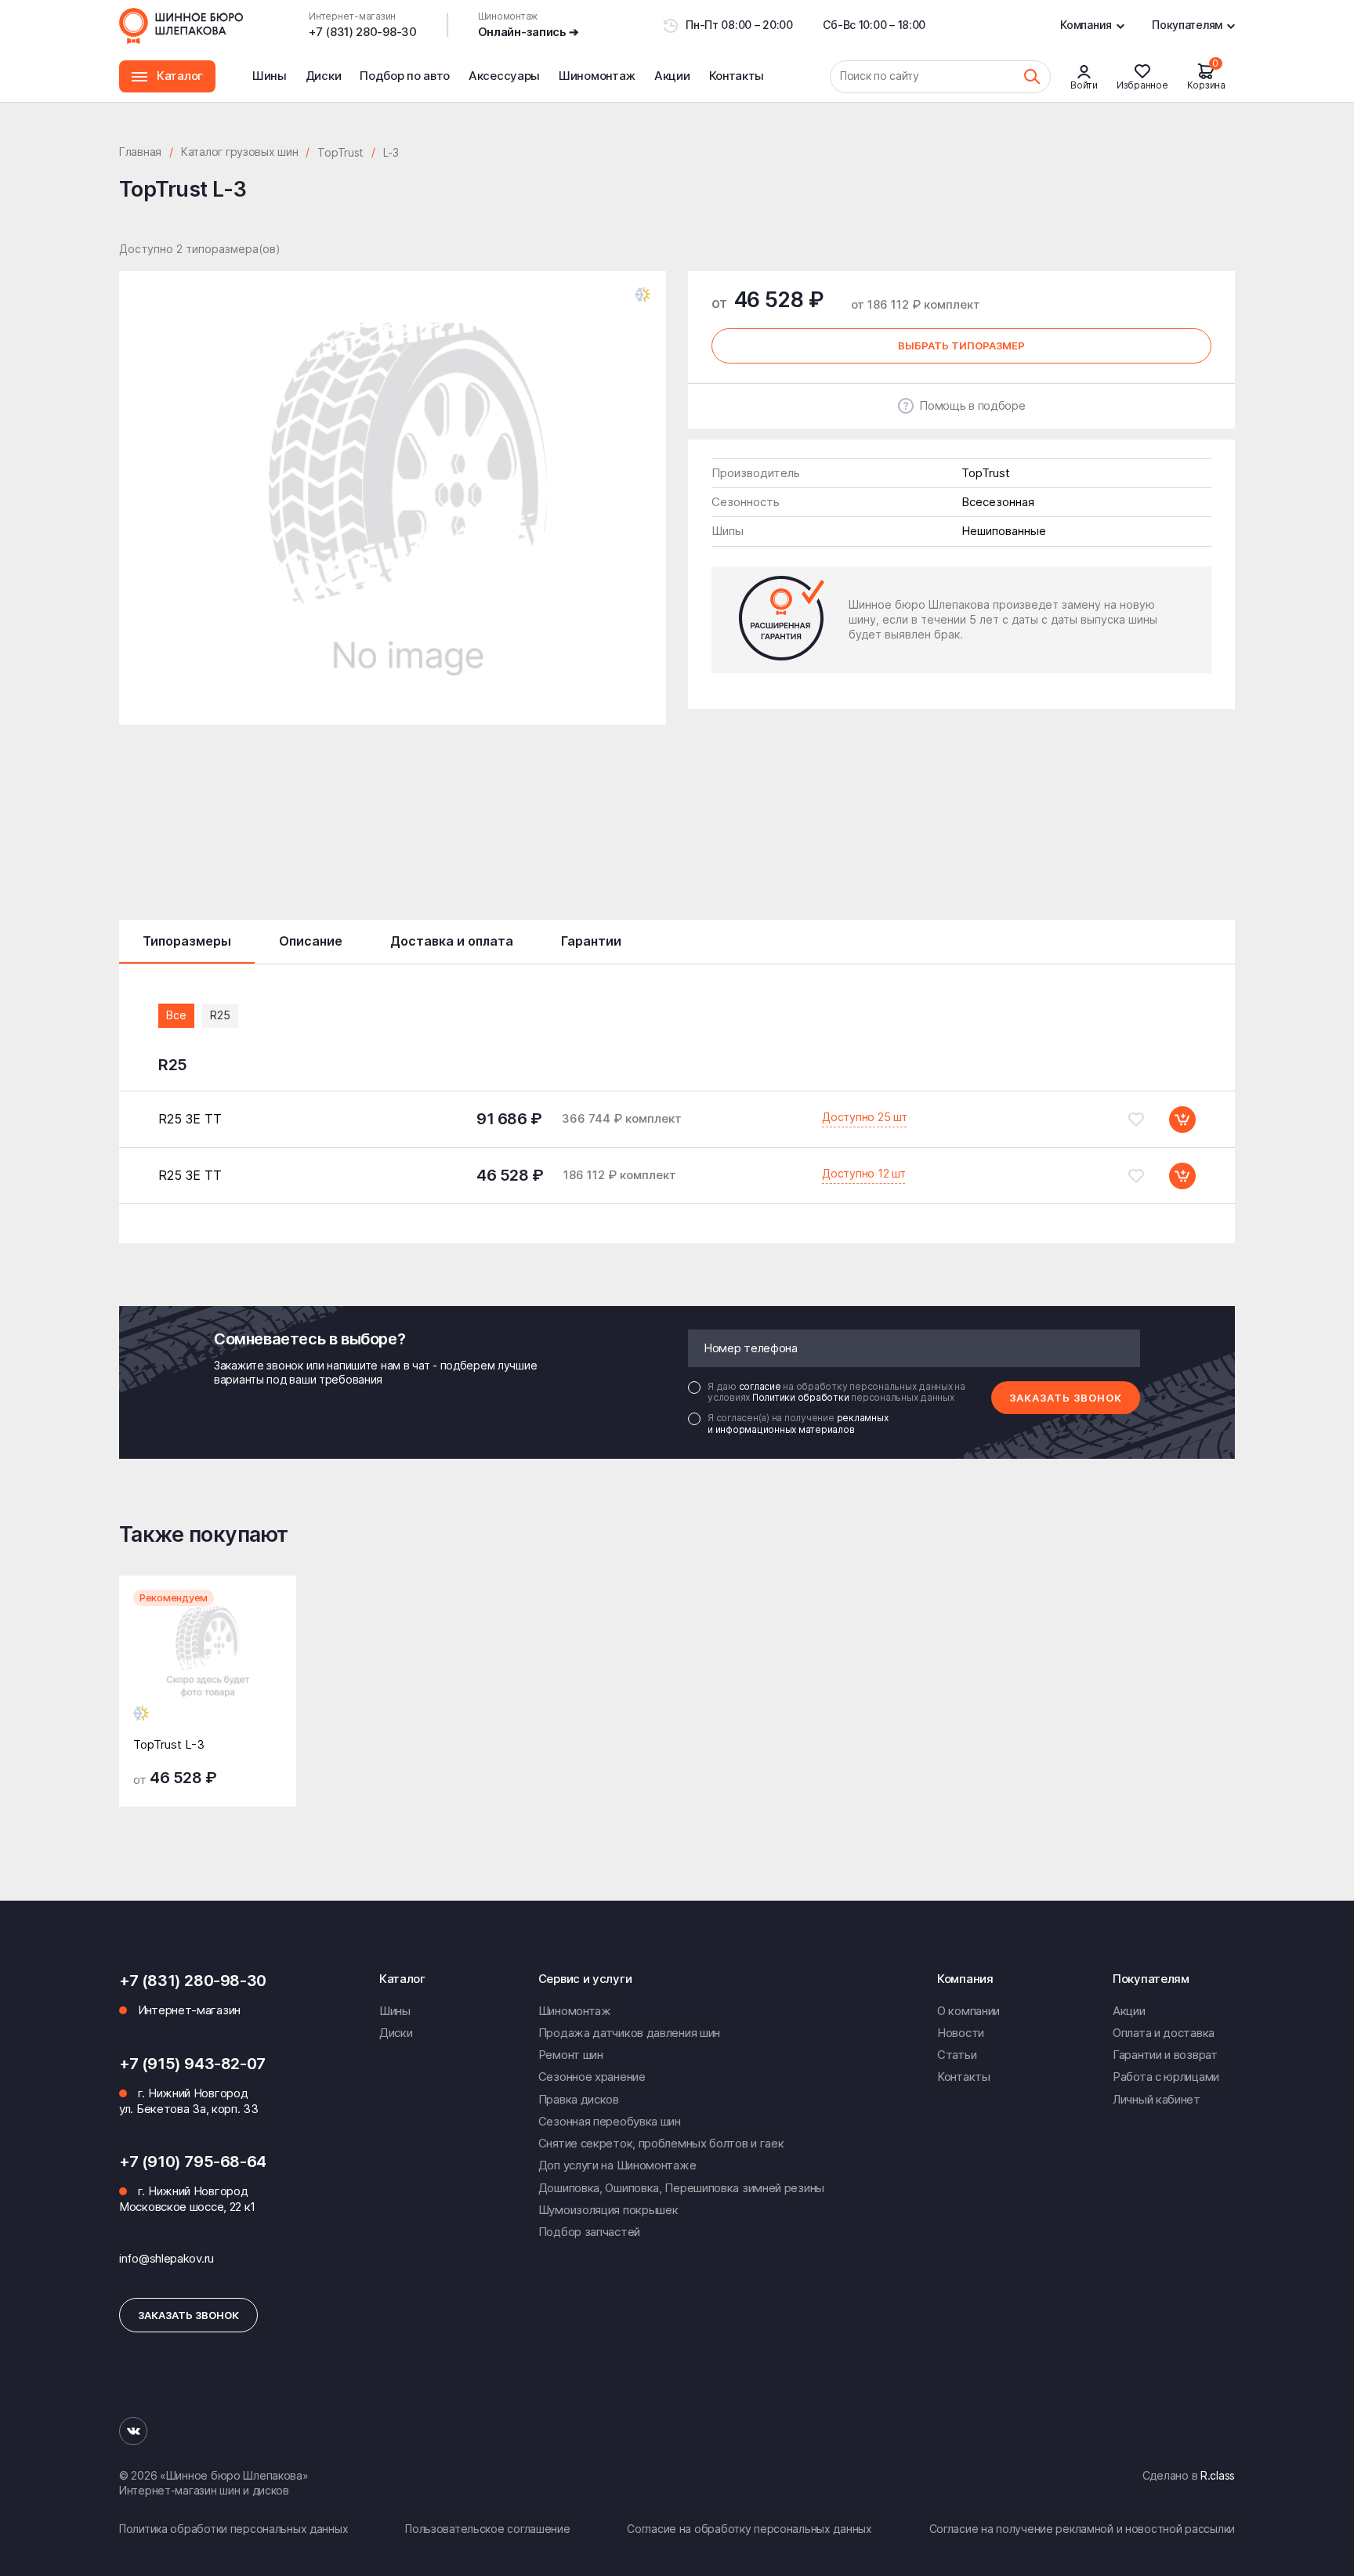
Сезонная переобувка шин (610, 2121)
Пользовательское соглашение (487, 2529)
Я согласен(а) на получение (798, 1424)
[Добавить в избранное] (1136, 1120)
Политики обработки (802, 1397)
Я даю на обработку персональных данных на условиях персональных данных (836, 1392)
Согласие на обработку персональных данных (749, 2529)
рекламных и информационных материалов (798, 1423)
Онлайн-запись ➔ (529, 32)
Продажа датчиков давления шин (629, 2033)
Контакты (737, 76)
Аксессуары (504, 76)
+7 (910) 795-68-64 (193, 2162)
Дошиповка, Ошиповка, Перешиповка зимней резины (681, 2188)
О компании (968, 2011)
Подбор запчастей (589, 2232)
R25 (220, 1015)
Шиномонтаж (597, 85)
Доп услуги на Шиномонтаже (617, 2165)
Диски (324, 76)
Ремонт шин (571, 2055)
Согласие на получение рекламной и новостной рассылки (1082, 2529)
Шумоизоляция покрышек (608, 2210)
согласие (761, 1386)
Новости (961, 2033)
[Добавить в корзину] (1182, 1120)
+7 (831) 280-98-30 (363, 32)
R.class (1218, 2475)
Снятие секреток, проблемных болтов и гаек (661, 2143)
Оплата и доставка (1164, 2033)
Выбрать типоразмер (961, 346)
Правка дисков (579, 2099)
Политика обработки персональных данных (234, 2529)
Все (176, 1015)
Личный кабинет (1157, 2099)
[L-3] (208, 1667)
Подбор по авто (405, 76)
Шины (270, 76)
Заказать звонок (1066, 1398)
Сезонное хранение (592, 2077)
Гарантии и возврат (1165, 2055)
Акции (672, 76)
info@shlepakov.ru (167, 2258)
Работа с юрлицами (1166, 2077)
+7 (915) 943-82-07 (192, 2064)
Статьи (957, 2055)
